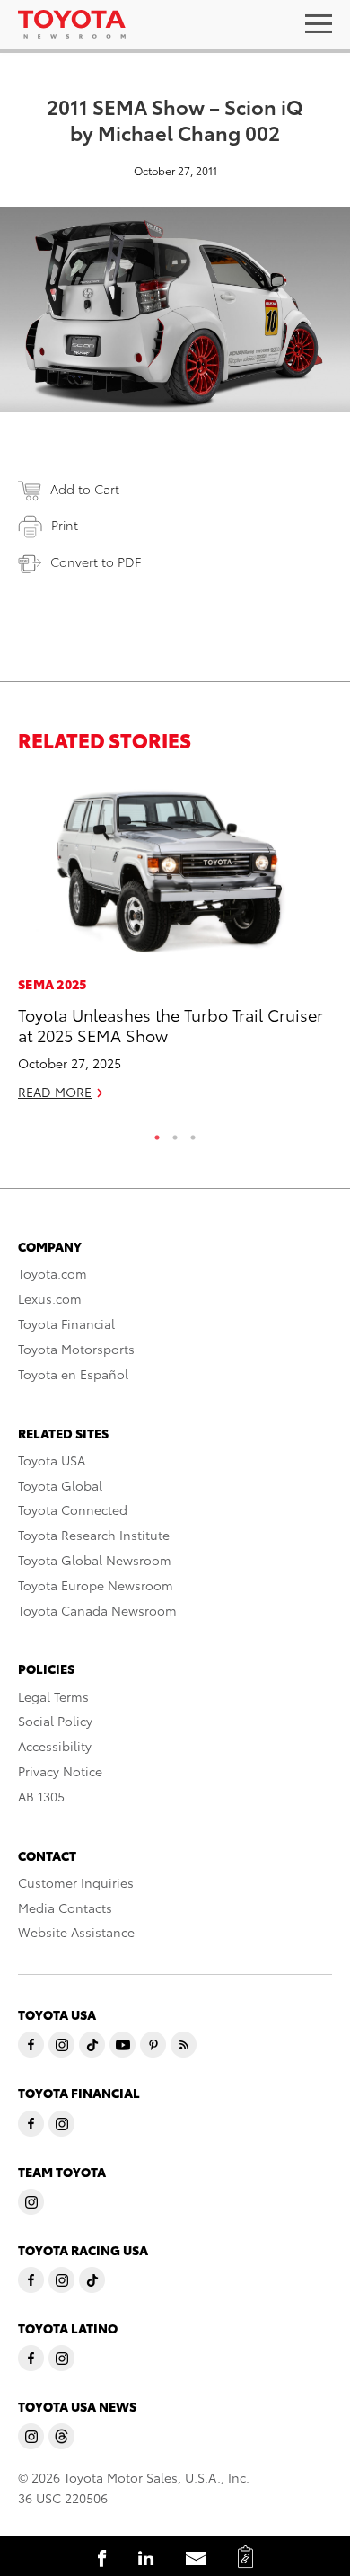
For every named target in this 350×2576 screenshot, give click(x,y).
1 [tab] (157, 1133)
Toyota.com (52, 1273)
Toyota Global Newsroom (95, 1560)
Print (65, 525)
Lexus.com (50, 1298)
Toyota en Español (73, 1374)
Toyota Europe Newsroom (96, 1585)
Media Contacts (65, 1908)
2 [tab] (175, 1133)
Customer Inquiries (76, 1882)
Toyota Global (60, 1485)
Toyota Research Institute (94, 1535)
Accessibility (55, 1746)
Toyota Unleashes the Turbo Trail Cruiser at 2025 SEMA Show (171, 1024)
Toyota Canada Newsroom (97, 1610)
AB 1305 (41, 1796)
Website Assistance (76, 1932)
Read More (55, 1092)
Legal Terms (53, 1696)
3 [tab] (193, 1133)
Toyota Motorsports (76, 1349)
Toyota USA (52, 1460)
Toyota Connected (73, 1509)
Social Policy (55, 1721)
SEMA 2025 (52, 984)
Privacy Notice (60, 1771)
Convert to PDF (96, 562)
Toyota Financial (66, 1323)
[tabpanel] (175, 946)
